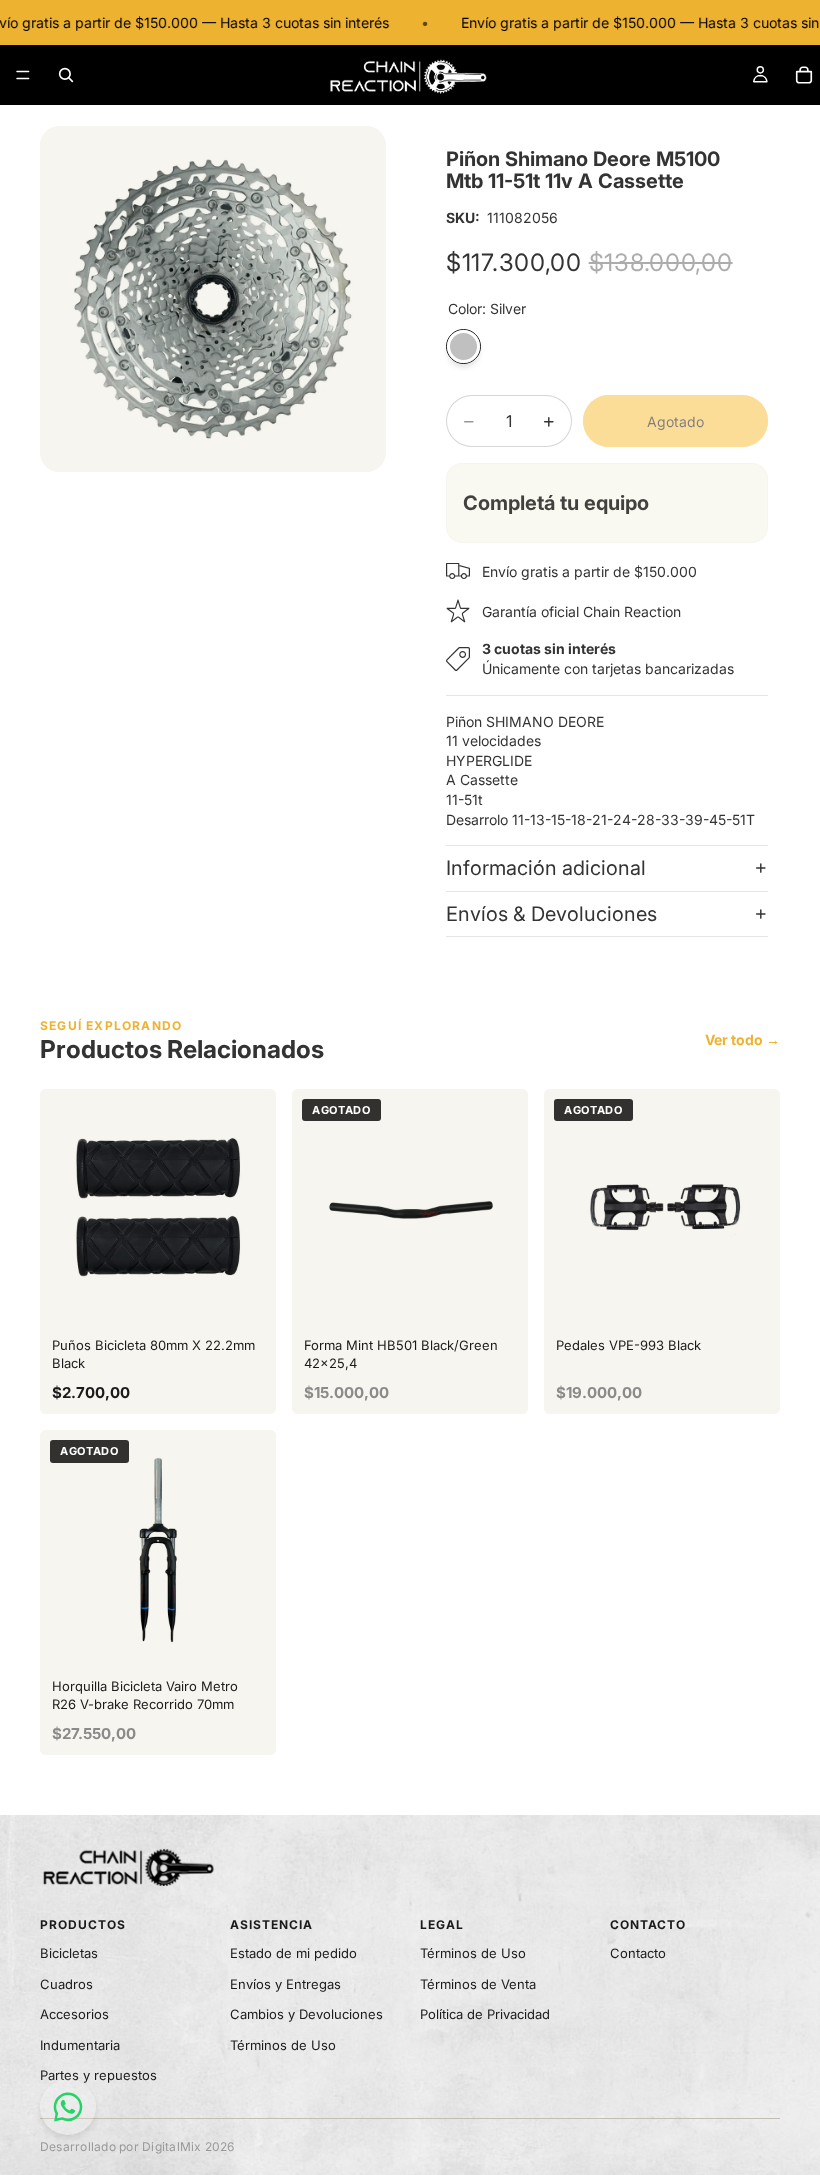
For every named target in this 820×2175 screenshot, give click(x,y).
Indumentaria (80, 2045)
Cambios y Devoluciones (306, 2014)
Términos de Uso (283, 2045)
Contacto (638, 1953)
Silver (463, 346)
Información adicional (546, 868)
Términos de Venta (478, 1984)
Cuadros (66, 1984)
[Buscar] (66, 75)
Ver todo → (742, 1039)
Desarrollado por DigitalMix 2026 (137, 2146)
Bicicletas (69, 1953)
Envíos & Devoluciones (551, 914)
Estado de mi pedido (293, 1953)
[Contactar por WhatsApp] (68, 2107)
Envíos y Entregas (285, 1984)
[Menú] (23, 75)
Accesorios (74, 2014)
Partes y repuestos (98, 2075)
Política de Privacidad (485, 2014)
